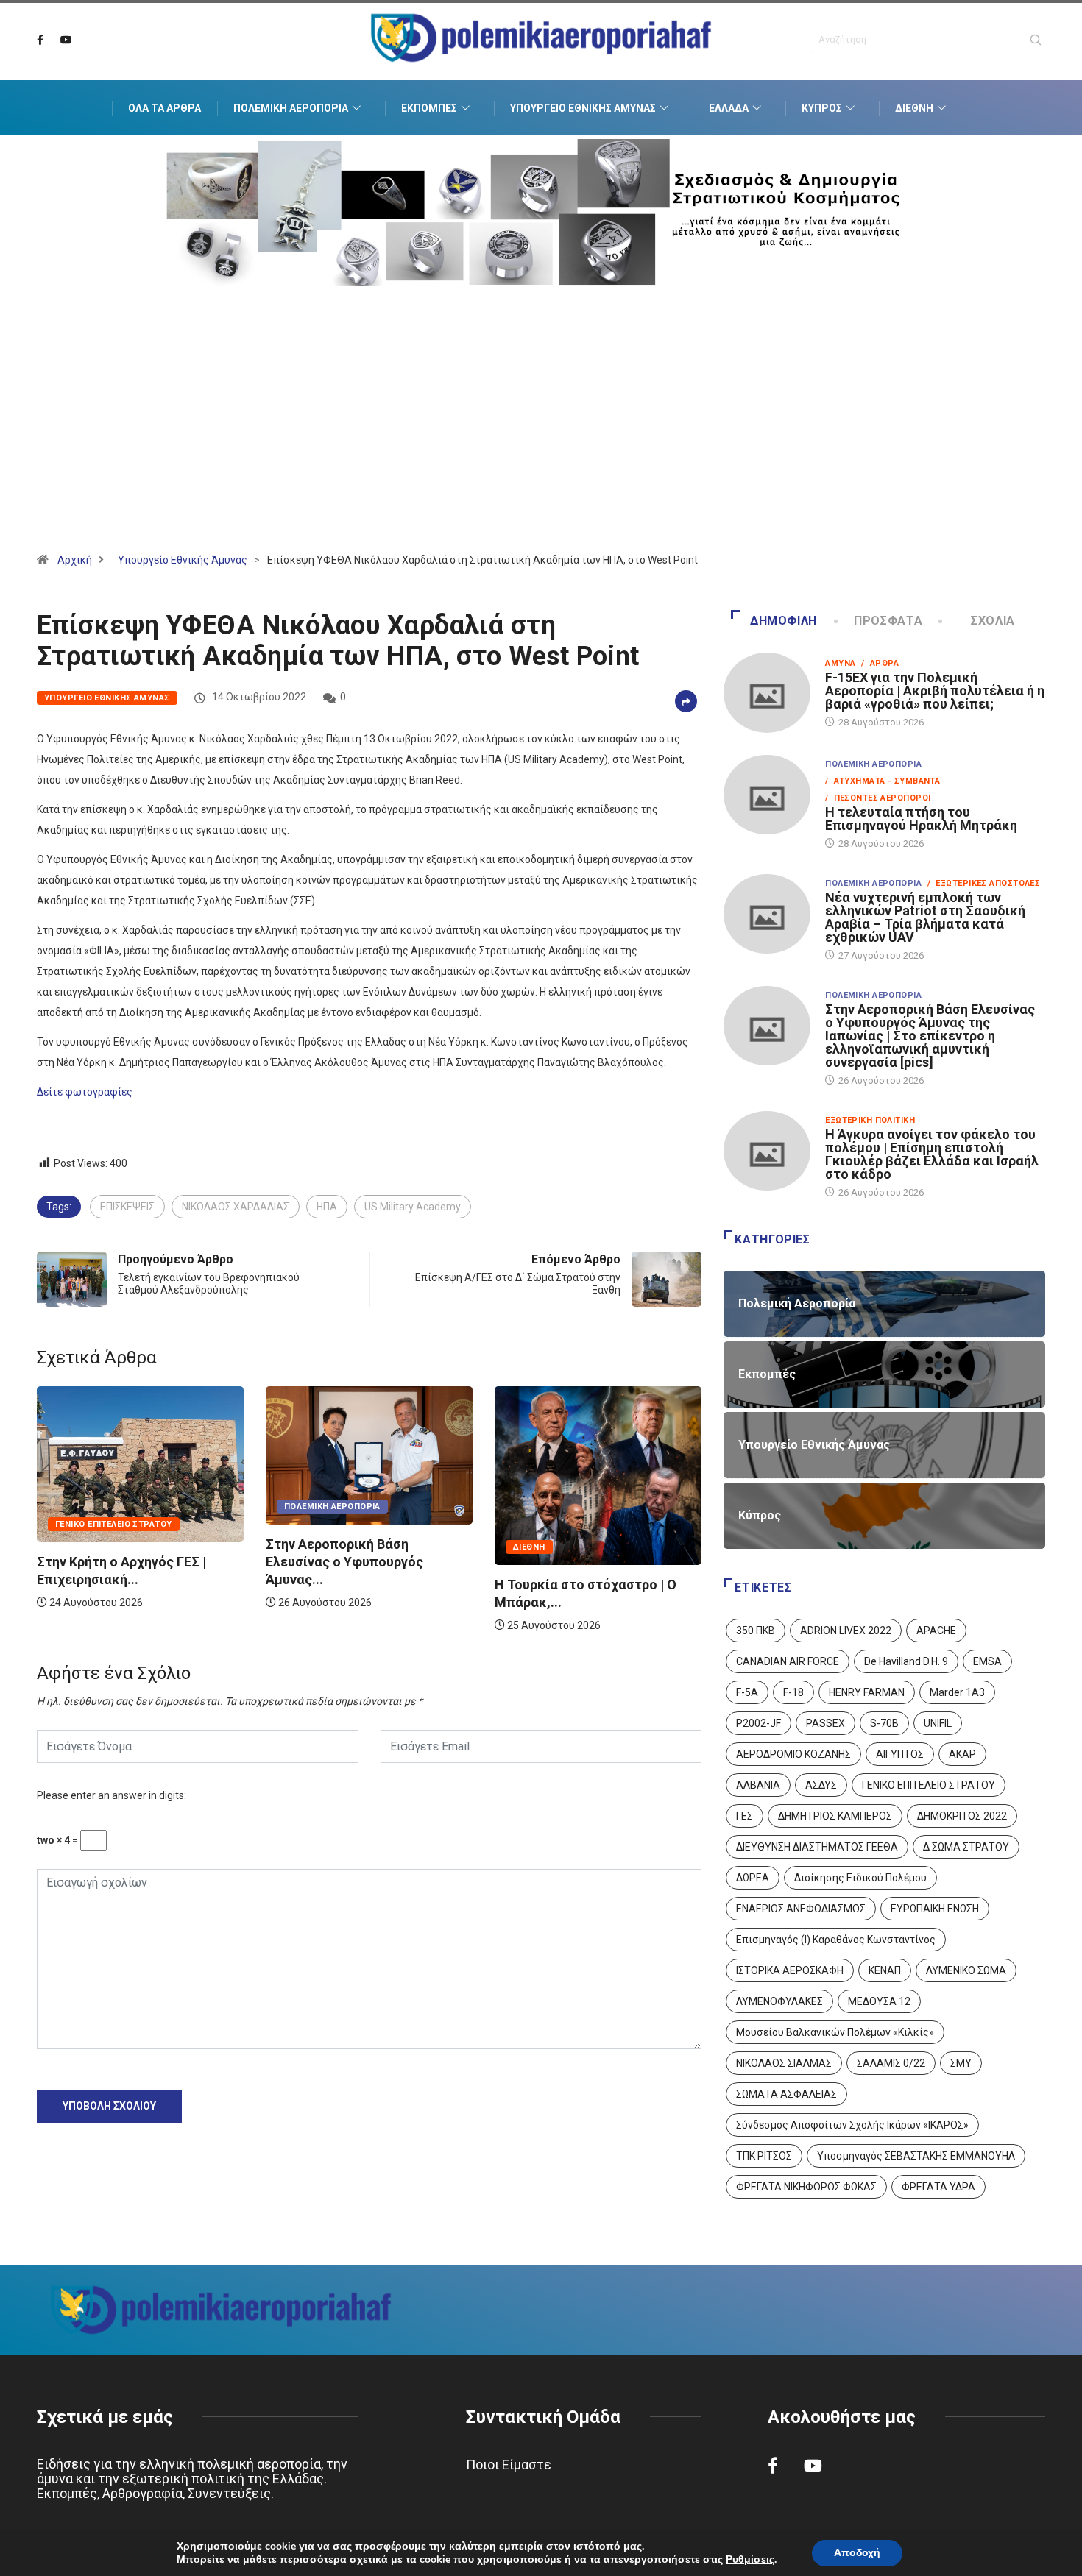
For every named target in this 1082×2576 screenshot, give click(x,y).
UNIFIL (938, 1723)
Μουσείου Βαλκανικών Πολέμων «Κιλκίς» (835, 2032)
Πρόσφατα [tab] (888, 621)
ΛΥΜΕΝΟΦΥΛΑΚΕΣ (779, 2001)
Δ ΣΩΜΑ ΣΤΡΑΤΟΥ (966, 1847)
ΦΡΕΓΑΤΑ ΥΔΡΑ (938, 2187)
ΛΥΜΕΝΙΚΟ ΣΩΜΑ (966, 1970)
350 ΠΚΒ (756, 1631)
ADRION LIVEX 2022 (846, 1631)
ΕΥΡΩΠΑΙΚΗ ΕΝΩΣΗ (935, 1909)
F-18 (793, 1692)
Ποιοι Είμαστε (509, 2465)
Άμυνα (840, 663)
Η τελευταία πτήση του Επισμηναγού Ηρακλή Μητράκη (921, 819)
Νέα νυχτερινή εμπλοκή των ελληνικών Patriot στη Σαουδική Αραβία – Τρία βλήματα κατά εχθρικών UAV (925, 917)
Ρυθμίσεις (750, 2560)
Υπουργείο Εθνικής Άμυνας (583, 108)
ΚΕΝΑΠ (885, 1970)
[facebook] (40, 40)
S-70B (884, 1723)
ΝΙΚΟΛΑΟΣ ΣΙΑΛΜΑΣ (784, 2063)
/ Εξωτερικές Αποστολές (984, 883)
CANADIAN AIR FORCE (788, 1661)
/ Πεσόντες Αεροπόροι (878, 798)
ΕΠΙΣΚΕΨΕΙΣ (127, 1207)
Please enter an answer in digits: (112, 1795)
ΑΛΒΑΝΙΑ (758, 1785)
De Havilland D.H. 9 (906, 1661)
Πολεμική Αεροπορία (291, 108)
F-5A (747, 1692)
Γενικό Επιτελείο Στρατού (572, 1524)
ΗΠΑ (327, 1207)
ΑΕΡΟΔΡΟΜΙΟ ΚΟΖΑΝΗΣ (793, 1754)
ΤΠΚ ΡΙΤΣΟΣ (764, 2156)
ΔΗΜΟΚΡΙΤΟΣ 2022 (962, 1816)
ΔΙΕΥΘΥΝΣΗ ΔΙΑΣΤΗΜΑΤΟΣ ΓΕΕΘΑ (817, 1847)
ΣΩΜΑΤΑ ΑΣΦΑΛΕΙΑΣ (786, 2094)
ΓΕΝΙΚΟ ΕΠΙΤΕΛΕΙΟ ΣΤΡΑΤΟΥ (929, 1785)
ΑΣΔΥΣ (821, 1785)
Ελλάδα (729, 108)
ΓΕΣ (745, 1816)
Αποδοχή (857, 2553)
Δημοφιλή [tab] (784, 621)
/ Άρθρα (880, 663)
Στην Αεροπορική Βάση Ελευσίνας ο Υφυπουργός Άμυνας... (116, 1562)
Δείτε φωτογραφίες (85, 1092)
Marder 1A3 (957, 1692)
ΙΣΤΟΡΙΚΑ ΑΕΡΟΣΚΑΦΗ (790, 1970)
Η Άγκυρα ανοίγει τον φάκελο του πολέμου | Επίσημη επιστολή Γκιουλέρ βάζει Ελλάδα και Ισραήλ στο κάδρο (932, 1154)
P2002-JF (759, 1723)
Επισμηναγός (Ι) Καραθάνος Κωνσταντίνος (836, 1940)
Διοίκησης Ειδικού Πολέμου (860, 1878)
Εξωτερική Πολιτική (870, 1120)
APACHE (936, 1631)
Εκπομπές (429, 108)
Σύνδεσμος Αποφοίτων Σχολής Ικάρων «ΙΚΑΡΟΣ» (852, 2125)
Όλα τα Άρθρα (165, 108)
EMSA (987, 1661)
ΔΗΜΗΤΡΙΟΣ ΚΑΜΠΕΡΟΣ (835, 1816)
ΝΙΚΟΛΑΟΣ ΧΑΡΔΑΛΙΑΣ (236, 1207)
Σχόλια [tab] (993, 621)
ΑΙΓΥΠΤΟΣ (900, 1754)
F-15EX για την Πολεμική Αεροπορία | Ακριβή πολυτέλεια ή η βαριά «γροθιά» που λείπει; (935, 691)
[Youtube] (66, 40)
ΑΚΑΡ (962, 1754)
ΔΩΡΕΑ (753, 1878)
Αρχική (75, 560)
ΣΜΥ (961, 2063)
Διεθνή (914, 108)
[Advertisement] (541, 438)
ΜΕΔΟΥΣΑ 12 (879, 2001)
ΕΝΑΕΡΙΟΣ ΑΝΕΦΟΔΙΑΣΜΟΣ (801, 1909)
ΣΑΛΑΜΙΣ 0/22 (891, 2063)
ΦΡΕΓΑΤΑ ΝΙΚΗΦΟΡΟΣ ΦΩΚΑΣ (806, 2187)
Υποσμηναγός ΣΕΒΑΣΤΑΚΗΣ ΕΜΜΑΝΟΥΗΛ (916, 2156)
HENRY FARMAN (867, 1692)
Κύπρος (822, 108)
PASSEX (825, 1723)
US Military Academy (413, 1207)
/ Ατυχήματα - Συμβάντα (883, 781)
